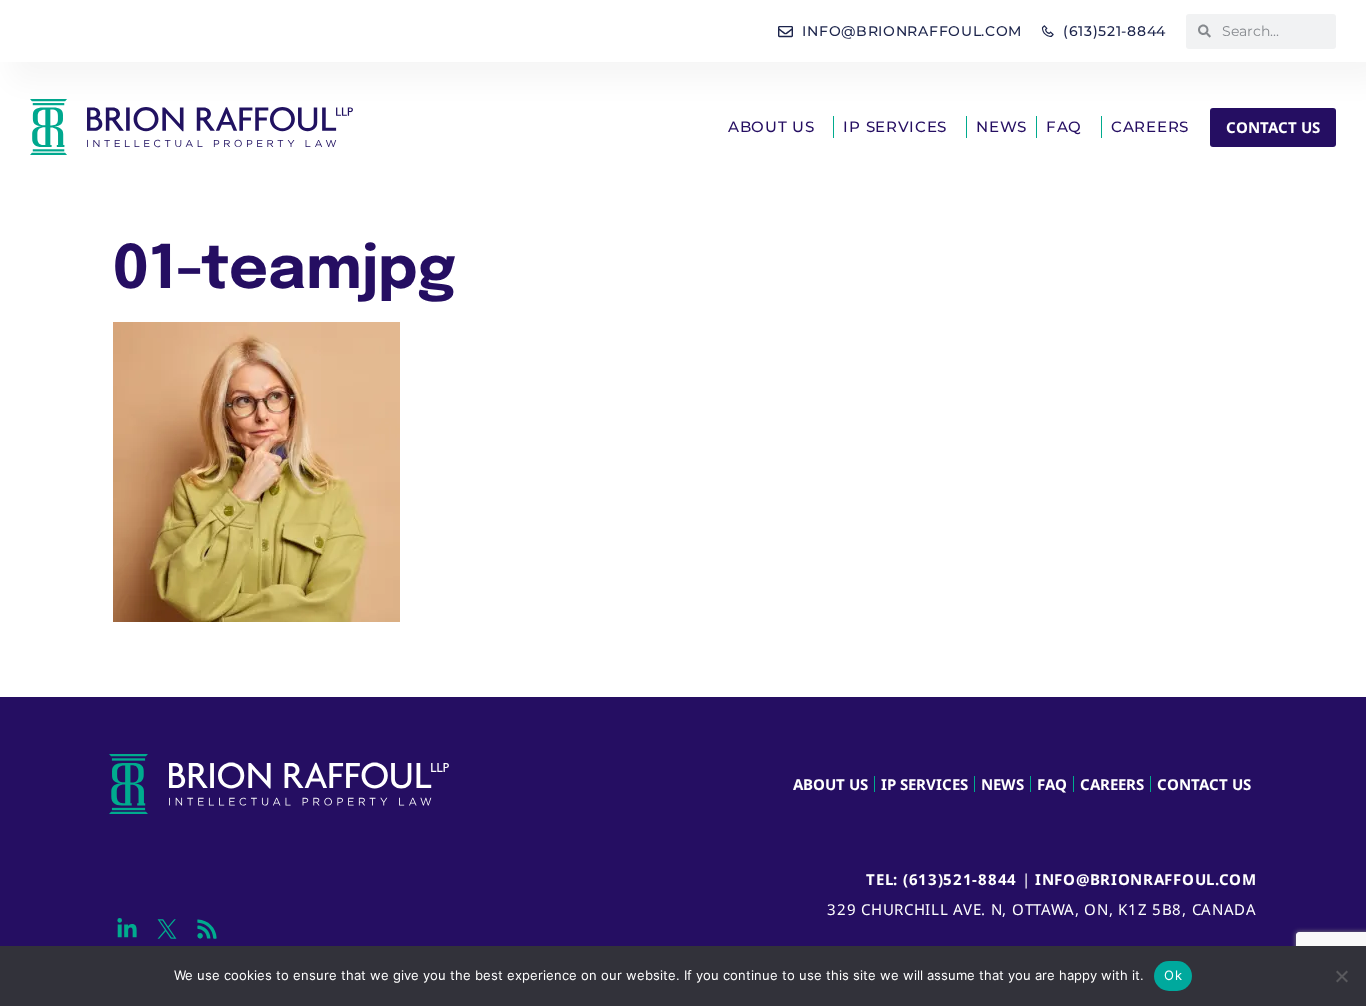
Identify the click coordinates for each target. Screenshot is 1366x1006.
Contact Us (1204, 784)
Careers (1150, 126)
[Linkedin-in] (126, 929)
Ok (1173, 975)
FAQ (1064, 126)
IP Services (895, 126)
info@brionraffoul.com (1146, 879)
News (1001, 126)
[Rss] (206, 929)
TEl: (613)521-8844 (941, 879)
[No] (1341, 976)
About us (771, 126)
